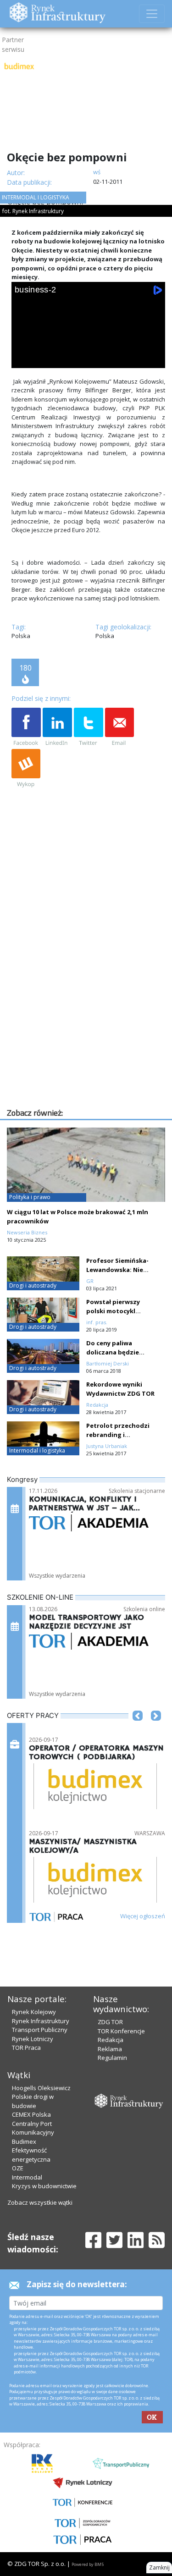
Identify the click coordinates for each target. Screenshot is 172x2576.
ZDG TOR (110, 2022)
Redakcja (111, 2040)
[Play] (24, 358)
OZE (18, 2168)
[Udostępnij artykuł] (57, 727)
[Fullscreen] (152, 358)
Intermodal (27, 2177)
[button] (138, 1729)
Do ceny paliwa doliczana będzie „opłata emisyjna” (114, 1352)
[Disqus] (88, 989)
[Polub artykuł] (26, 727)
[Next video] (50, 358)
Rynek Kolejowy (34, 2012)
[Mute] (76, 358)
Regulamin (112, 2058)
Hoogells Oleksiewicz (41, 2088)
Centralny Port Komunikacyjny (33, 2128)
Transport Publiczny (40, 2030)
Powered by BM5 (88, 2564)
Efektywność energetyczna (31, 2155)
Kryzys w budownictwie (44, 2186)
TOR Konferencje (121, 2031)
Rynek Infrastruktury (41, 2021)
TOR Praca (26, 2048)
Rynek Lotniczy (33, 2039)
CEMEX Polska (31, 2114)
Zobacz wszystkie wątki (40, 2202)
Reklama (110, 2049)
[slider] (89, 347)
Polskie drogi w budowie (33, 2101)
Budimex (24, 2141)
